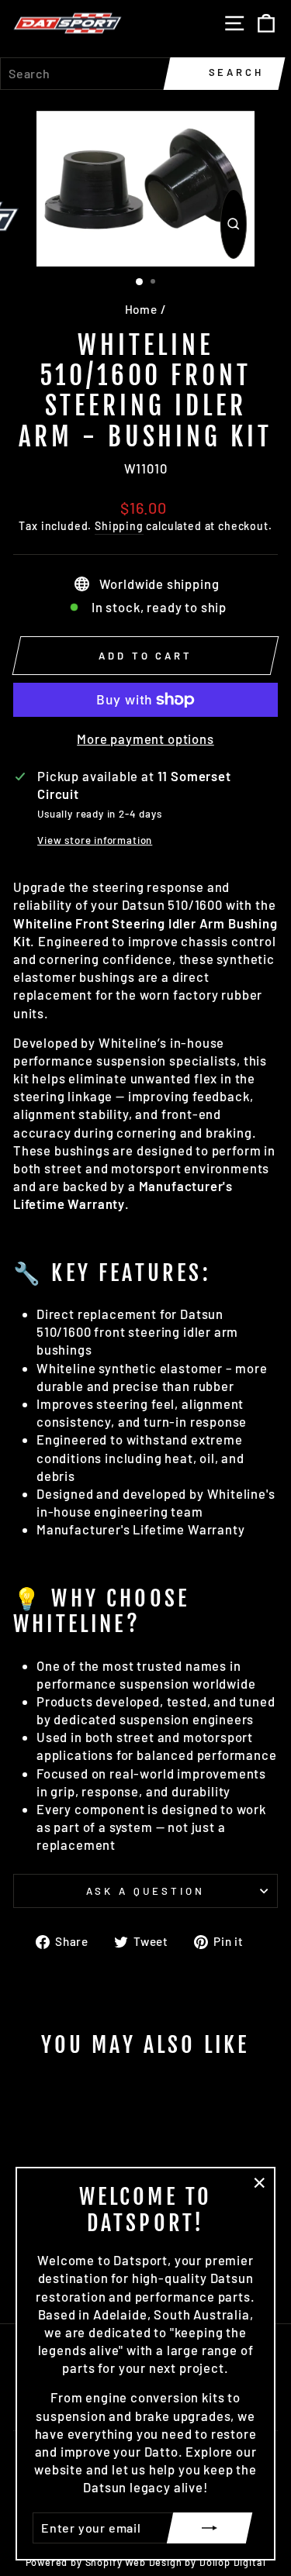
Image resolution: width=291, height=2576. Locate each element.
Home (141, 309)
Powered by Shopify (74, 2562)
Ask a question (145, 1891)
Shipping (119, 526)
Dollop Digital (233, 2562)
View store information (95, 840)
